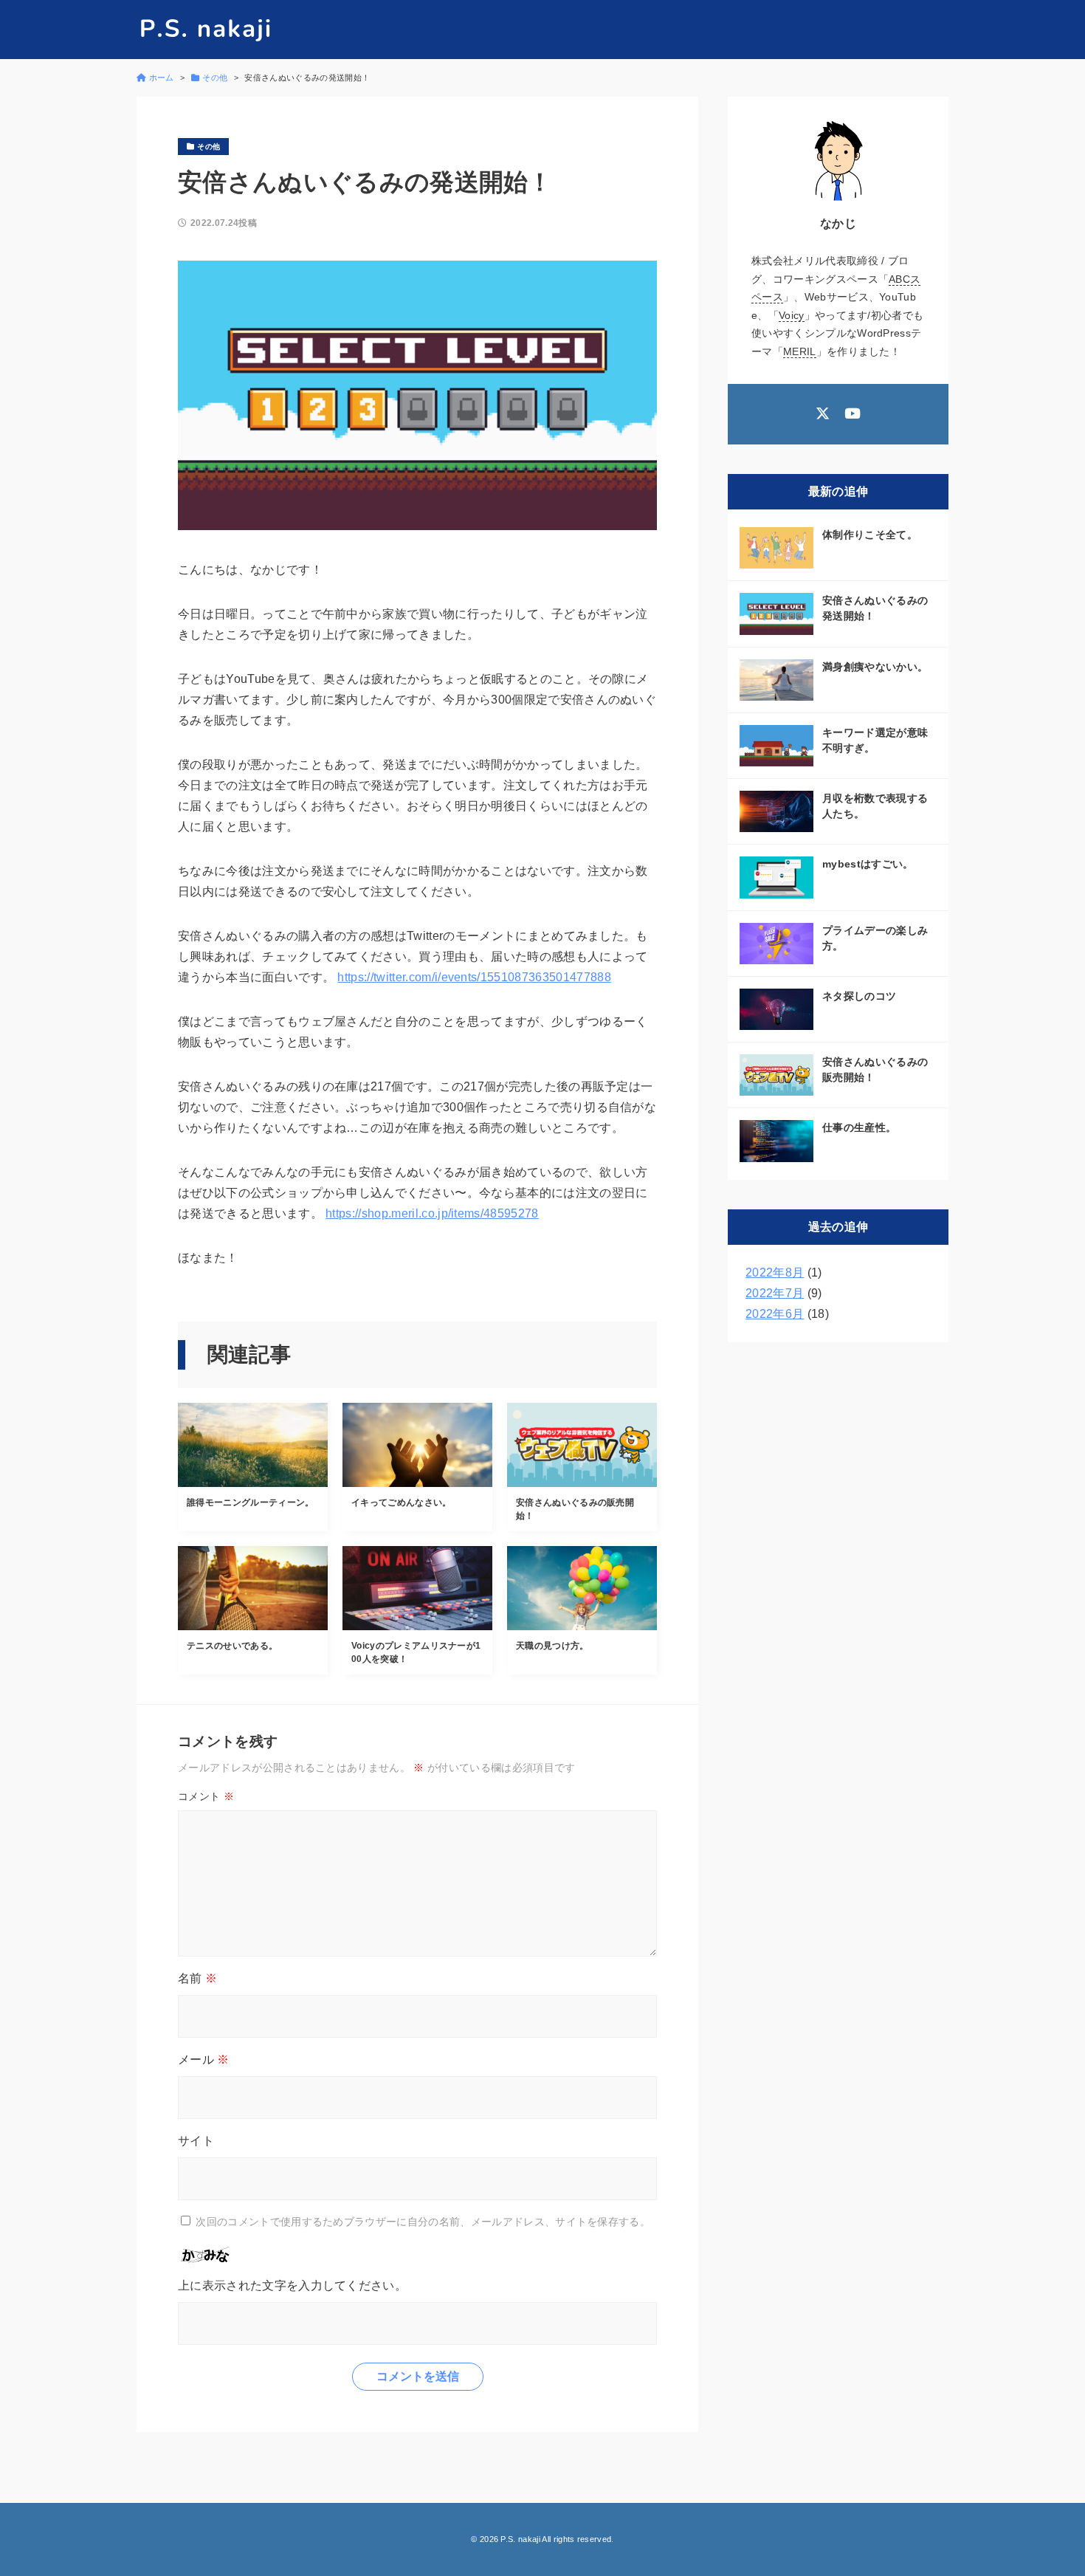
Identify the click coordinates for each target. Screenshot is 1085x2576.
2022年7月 (775, 1293)
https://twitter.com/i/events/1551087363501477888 (474, 977)
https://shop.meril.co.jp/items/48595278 (432, 1213)
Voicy (792, 315)
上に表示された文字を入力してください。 (292, 2285)
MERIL (800, 351)
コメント (206, 1796)
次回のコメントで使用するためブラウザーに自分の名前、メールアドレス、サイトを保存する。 (423, 2222)
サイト (196, 2141)
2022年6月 (775, 1314)
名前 (197, 1978)
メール (204, 2060)
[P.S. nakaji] (205, 30)
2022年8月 (775, 1272)
